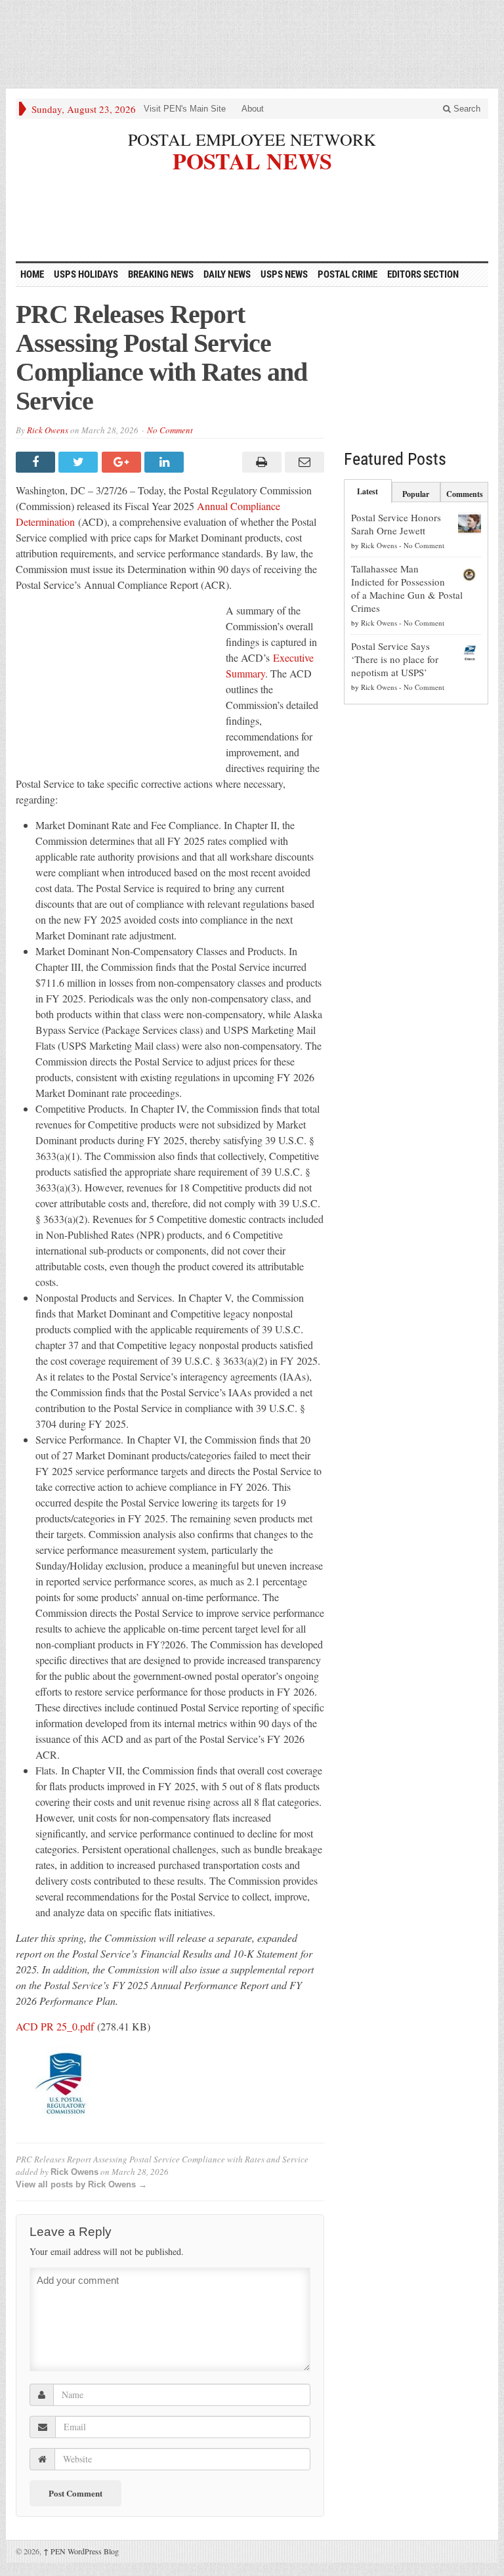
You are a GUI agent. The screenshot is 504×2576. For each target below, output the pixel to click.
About (253, 109)
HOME (32, 274)
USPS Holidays (86, 274)
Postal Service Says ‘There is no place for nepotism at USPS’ (395, 659)
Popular (416, 494)
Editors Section (423, 274)
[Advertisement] (252, 43)
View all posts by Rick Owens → (81, 2184)
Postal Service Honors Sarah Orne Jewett (396, 524)
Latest (367, 491)
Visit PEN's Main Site (185, 109)
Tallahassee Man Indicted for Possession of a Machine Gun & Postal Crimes (407, 588)
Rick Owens (48, 430)
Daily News (227, 274)
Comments (465, 494)
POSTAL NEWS (252, 159)
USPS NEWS (284, 274)
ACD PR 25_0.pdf (55, 2026)
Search (466, 109)
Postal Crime (347, 274)
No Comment (170, 430)
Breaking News (161, 274)
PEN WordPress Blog (81, 2551)
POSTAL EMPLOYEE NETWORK (252, 139)
